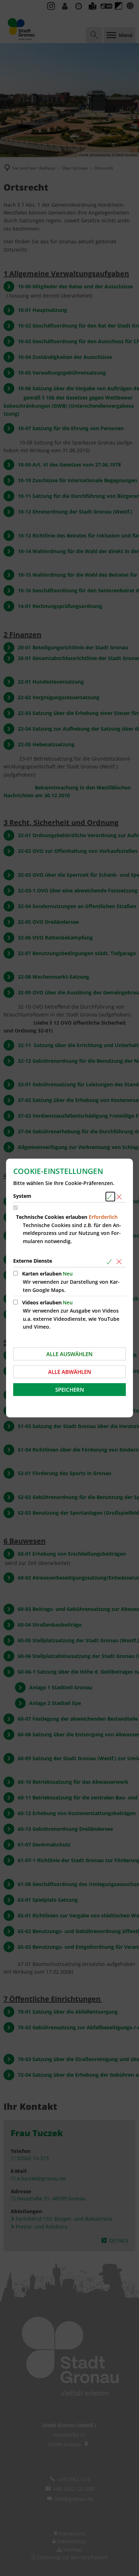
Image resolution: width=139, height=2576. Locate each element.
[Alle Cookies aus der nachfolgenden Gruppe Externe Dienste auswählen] (110, 1261)
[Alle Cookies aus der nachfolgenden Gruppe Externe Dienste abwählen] (120, 1261)
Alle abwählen (70, 1372)
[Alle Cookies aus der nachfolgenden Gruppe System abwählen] (120, 1197)
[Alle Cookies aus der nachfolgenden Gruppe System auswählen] (110, 1197)
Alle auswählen (69, 1354)
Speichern (70, 1390)
